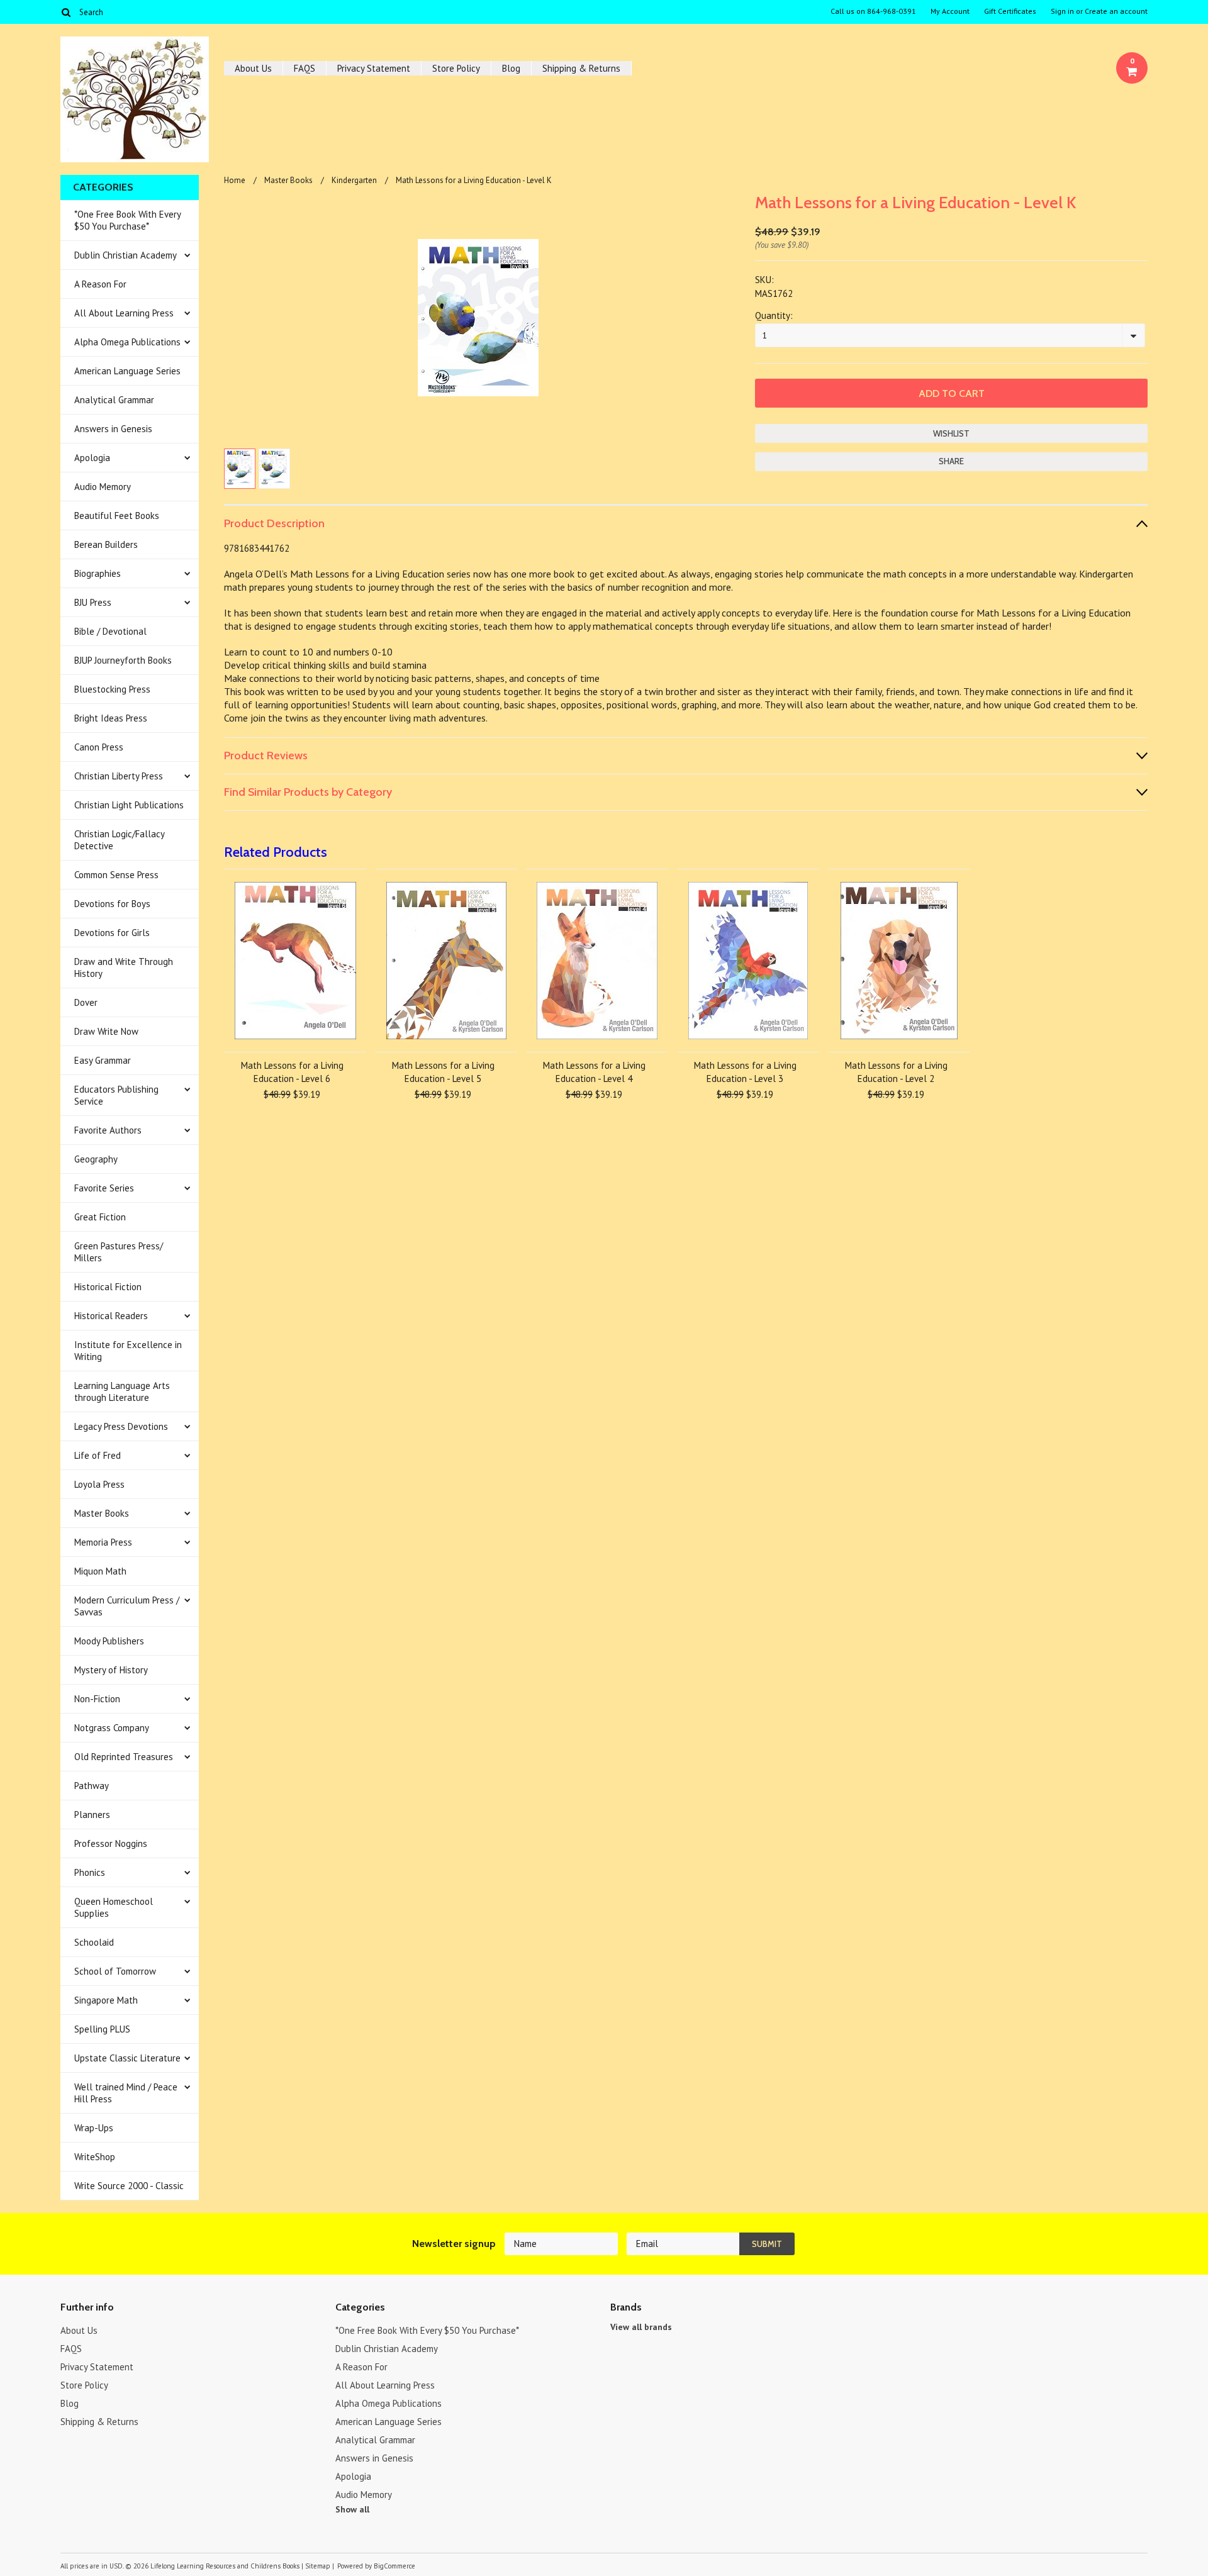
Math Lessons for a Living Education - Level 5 (443, 1072)
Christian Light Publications (129, 805)
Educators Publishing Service (116, 1095)
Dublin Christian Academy (126, 255)
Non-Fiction (97, 1699)
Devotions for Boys (112, 904)
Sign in (1062, 11)
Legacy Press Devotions (121, 1426)
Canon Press (99, 747)
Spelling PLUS (102, 2029)
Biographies (98, 573)
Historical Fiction (108, 1287)
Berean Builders (106, 544)
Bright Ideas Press (111, 718)
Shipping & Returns (581, 68)
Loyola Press (99, 1484)
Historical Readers (111, 1316)
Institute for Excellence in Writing (128, 1351)
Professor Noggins (111, 1843)
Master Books (102, 1513)
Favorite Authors (108, 1130)
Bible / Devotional (110, 631)
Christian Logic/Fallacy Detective (120, 840)
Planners (92, 1815)
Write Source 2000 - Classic (129, 2186)
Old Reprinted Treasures (124, 1757)
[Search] (66, 12)
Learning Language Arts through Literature (122, 1391)
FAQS (305, 68)
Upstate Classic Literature (127, 2058)
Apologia (92, 458)
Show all (352, 2509)
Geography (96, 1159)
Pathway (92, 1786)
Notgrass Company (112, 1728)
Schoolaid (94, 1942)
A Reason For (100, 284)
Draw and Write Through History (124, 967)
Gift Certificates (1010, 11)
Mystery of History (111, 1670)
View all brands (641, 2327)
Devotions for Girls (112, 933)
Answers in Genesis (113, 429)
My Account (950, 11)
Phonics (90, 1872)
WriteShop (95, 2157)
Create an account (1116, 11)
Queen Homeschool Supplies (114, 1907)
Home (235, 180)
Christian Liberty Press (119, 776)
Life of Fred (98, 1455)
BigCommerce (394, 2566)
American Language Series (127, 371)
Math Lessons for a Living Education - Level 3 (745, 1072)
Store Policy (456, 68)
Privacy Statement (374, 68)
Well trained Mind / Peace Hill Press (126, 2093)
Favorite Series (104, 1188)
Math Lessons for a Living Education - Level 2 (896, 1072)
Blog (511, 68)
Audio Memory (103, 487)
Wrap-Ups (94, 2128)
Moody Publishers (109, 1641)
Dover (86, 1002)
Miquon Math (100, 1571)
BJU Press (93, 602)
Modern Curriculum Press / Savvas (127, 1606)
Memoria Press (103, 1542)
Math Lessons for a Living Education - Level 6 (292, 1072)
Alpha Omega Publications (127, 342)
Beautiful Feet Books (117, 516)
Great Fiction (100, 1217)
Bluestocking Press (112, 689)
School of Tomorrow (115, 1971)
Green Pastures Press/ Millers (119, 1252)
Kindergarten (354, 180)
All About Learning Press (124, 313)
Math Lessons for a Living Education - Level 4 (594, 1072)
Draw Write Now (106, 1031)
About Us (253, 68)
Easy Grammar (103, 1060)
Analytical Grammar (114, 400)
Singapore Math (106, 2000)
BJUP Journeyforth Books (123, 660)
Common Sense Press (116, 875)
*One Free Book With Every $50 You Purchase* (128, 220)
